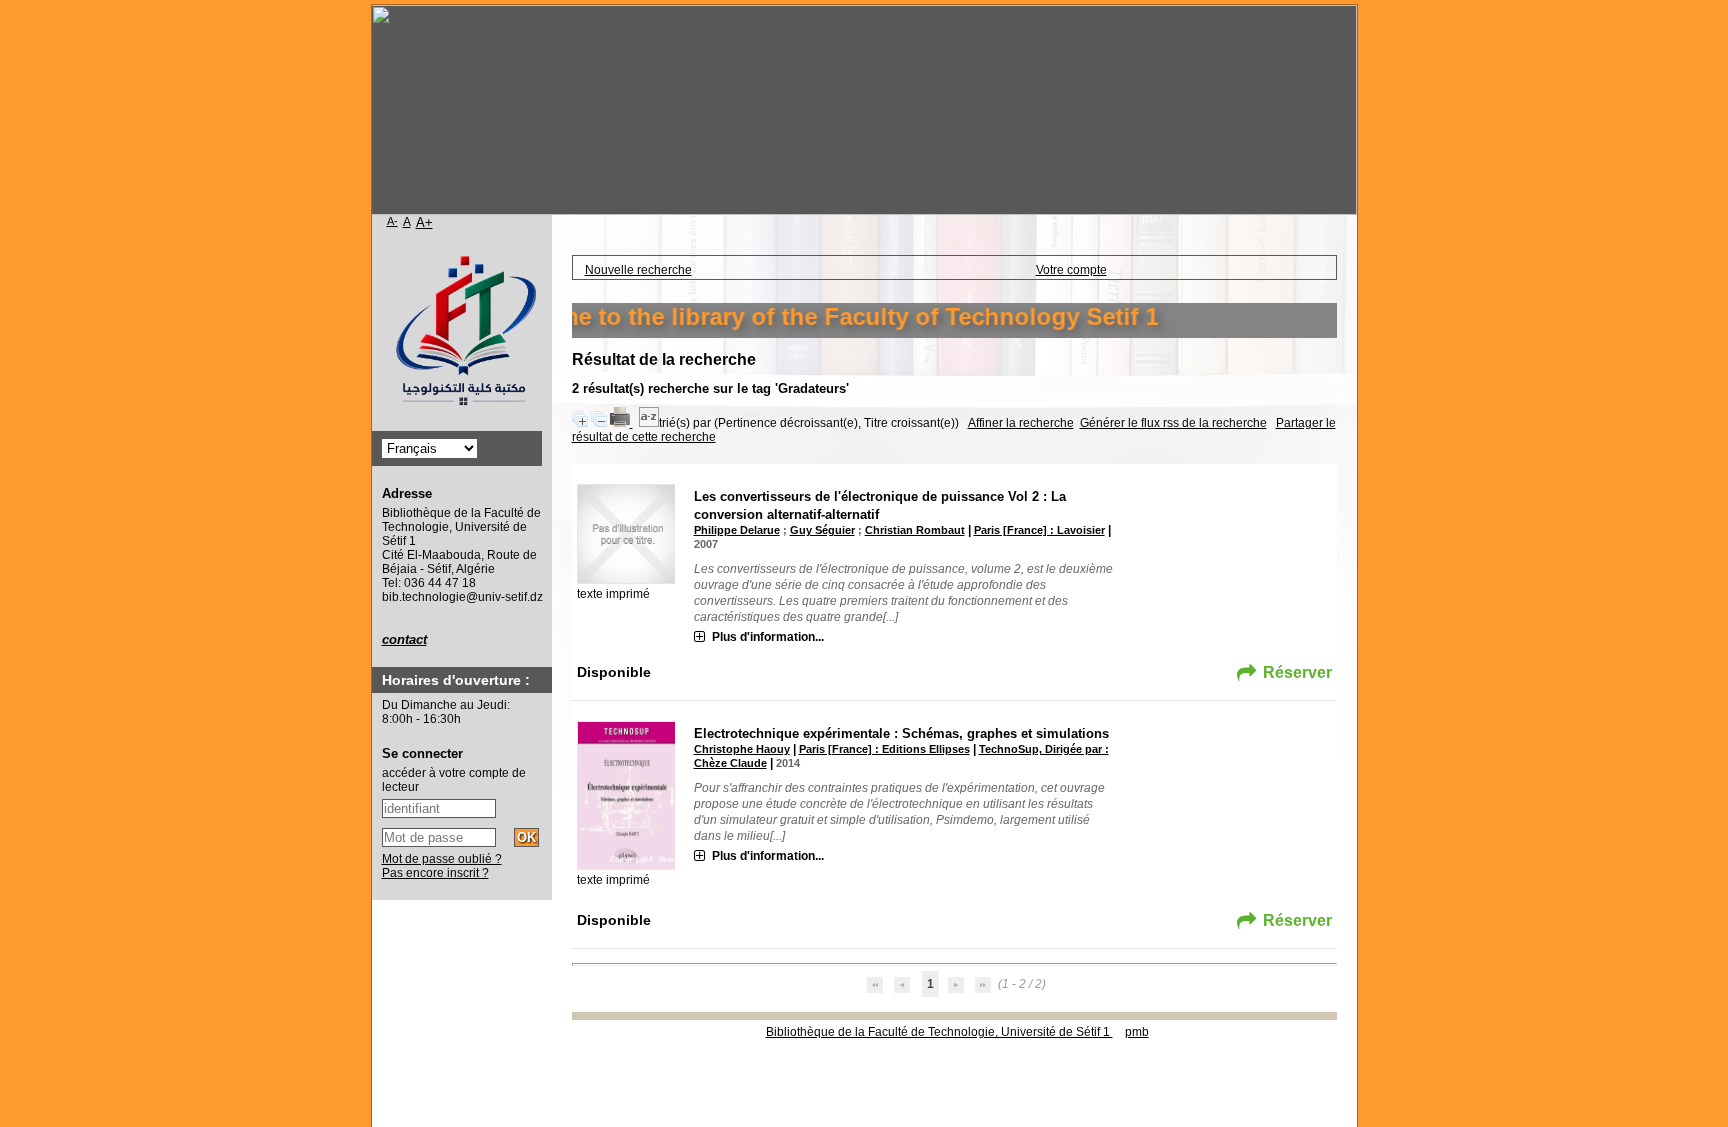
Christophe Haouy (742, 749)
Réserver (1297, 672)
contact (404, 639)
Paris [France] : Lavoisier (1039, 530)
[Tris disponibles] (649, 423)
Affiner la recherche (1021, 423)
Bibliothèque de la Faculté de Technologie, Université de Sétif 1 (939, 1032)
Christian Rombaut (915, 530)
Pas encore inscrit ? (435, 873)
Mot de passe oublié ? (442, 859)
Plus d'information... (768, 637)
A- (392, 221)
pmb (1137, 1032)
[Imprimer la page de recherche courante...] (621, 423)
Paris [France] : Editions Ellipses (884, 749)
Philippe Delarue (737, 530)
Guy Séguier (822, 530)
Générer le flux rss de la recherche (1173, 423)
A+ (424, 222)
